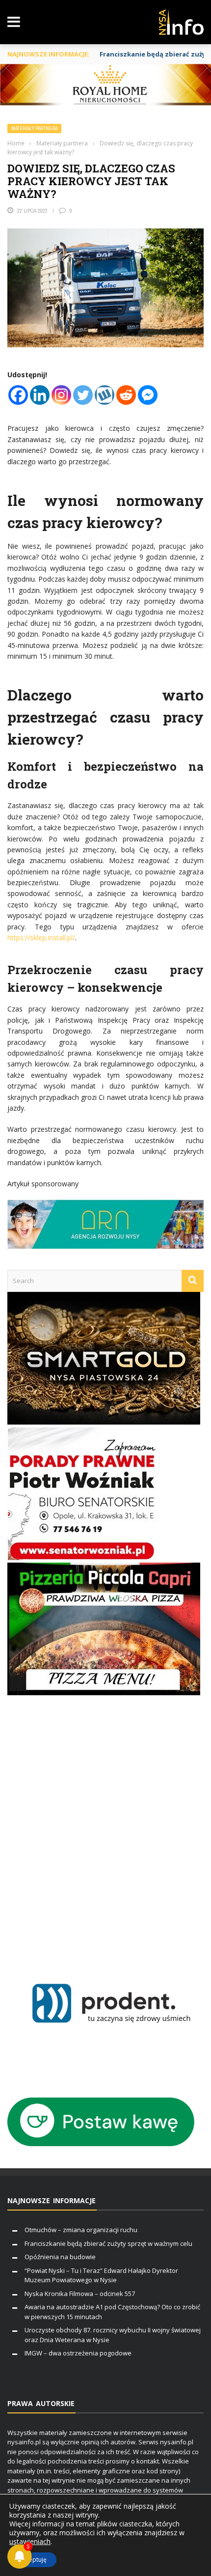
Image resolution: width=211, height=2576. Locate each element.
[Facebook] (18, 395)
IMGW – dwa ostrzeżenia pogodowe (78, 2353)
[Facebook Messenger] (148, 395)
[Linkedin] (40, 395)
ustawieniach (30, 2542)
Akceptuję (33, 2560)
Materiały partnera (34, 128)
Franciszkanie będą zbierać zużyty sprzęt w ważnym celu (108, 2243)
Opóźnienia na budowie (60, 2257)
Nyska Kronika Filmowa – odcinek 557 (80, 2294)
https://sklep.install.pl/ (41, 938)
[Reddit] (126, 395)
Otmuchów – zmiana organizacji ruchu (81, 2230)
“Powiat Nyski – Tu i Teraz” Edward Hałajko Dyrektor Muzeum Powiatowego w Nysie (101, 2275)
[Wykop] (105, 395)
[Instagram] (61, 395)
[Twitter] (83, 395)
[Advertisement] (105, 1827)
